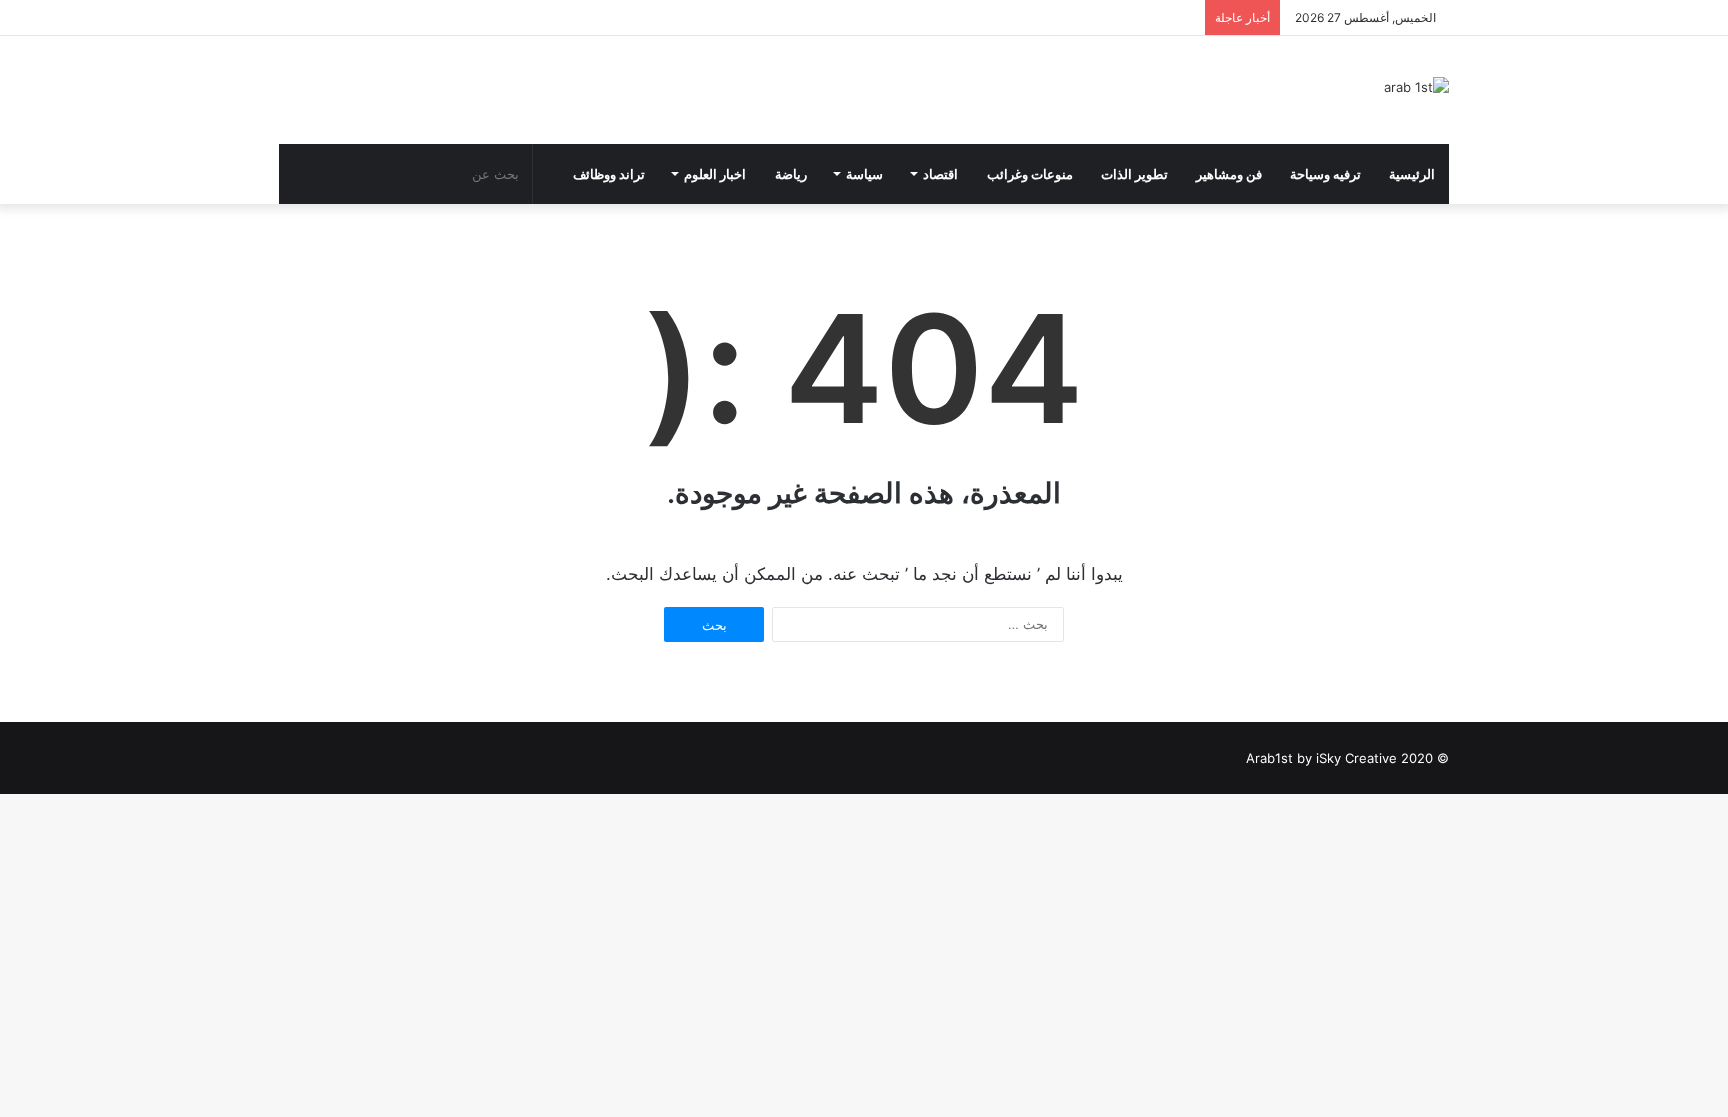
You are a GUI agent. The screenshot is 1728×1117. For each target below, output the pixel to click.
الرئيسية (1412, 174)
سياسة (864, 174)
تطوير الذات (1134, 174)
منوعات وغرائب (1030, 174)
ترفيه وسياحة (1325, 174)
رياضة (791, 174)
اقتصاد (940, 174)
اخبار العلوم (715, 174)
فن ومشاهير (1229, 174)
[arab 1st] (1416, 87)
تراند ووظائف (609, 174)
